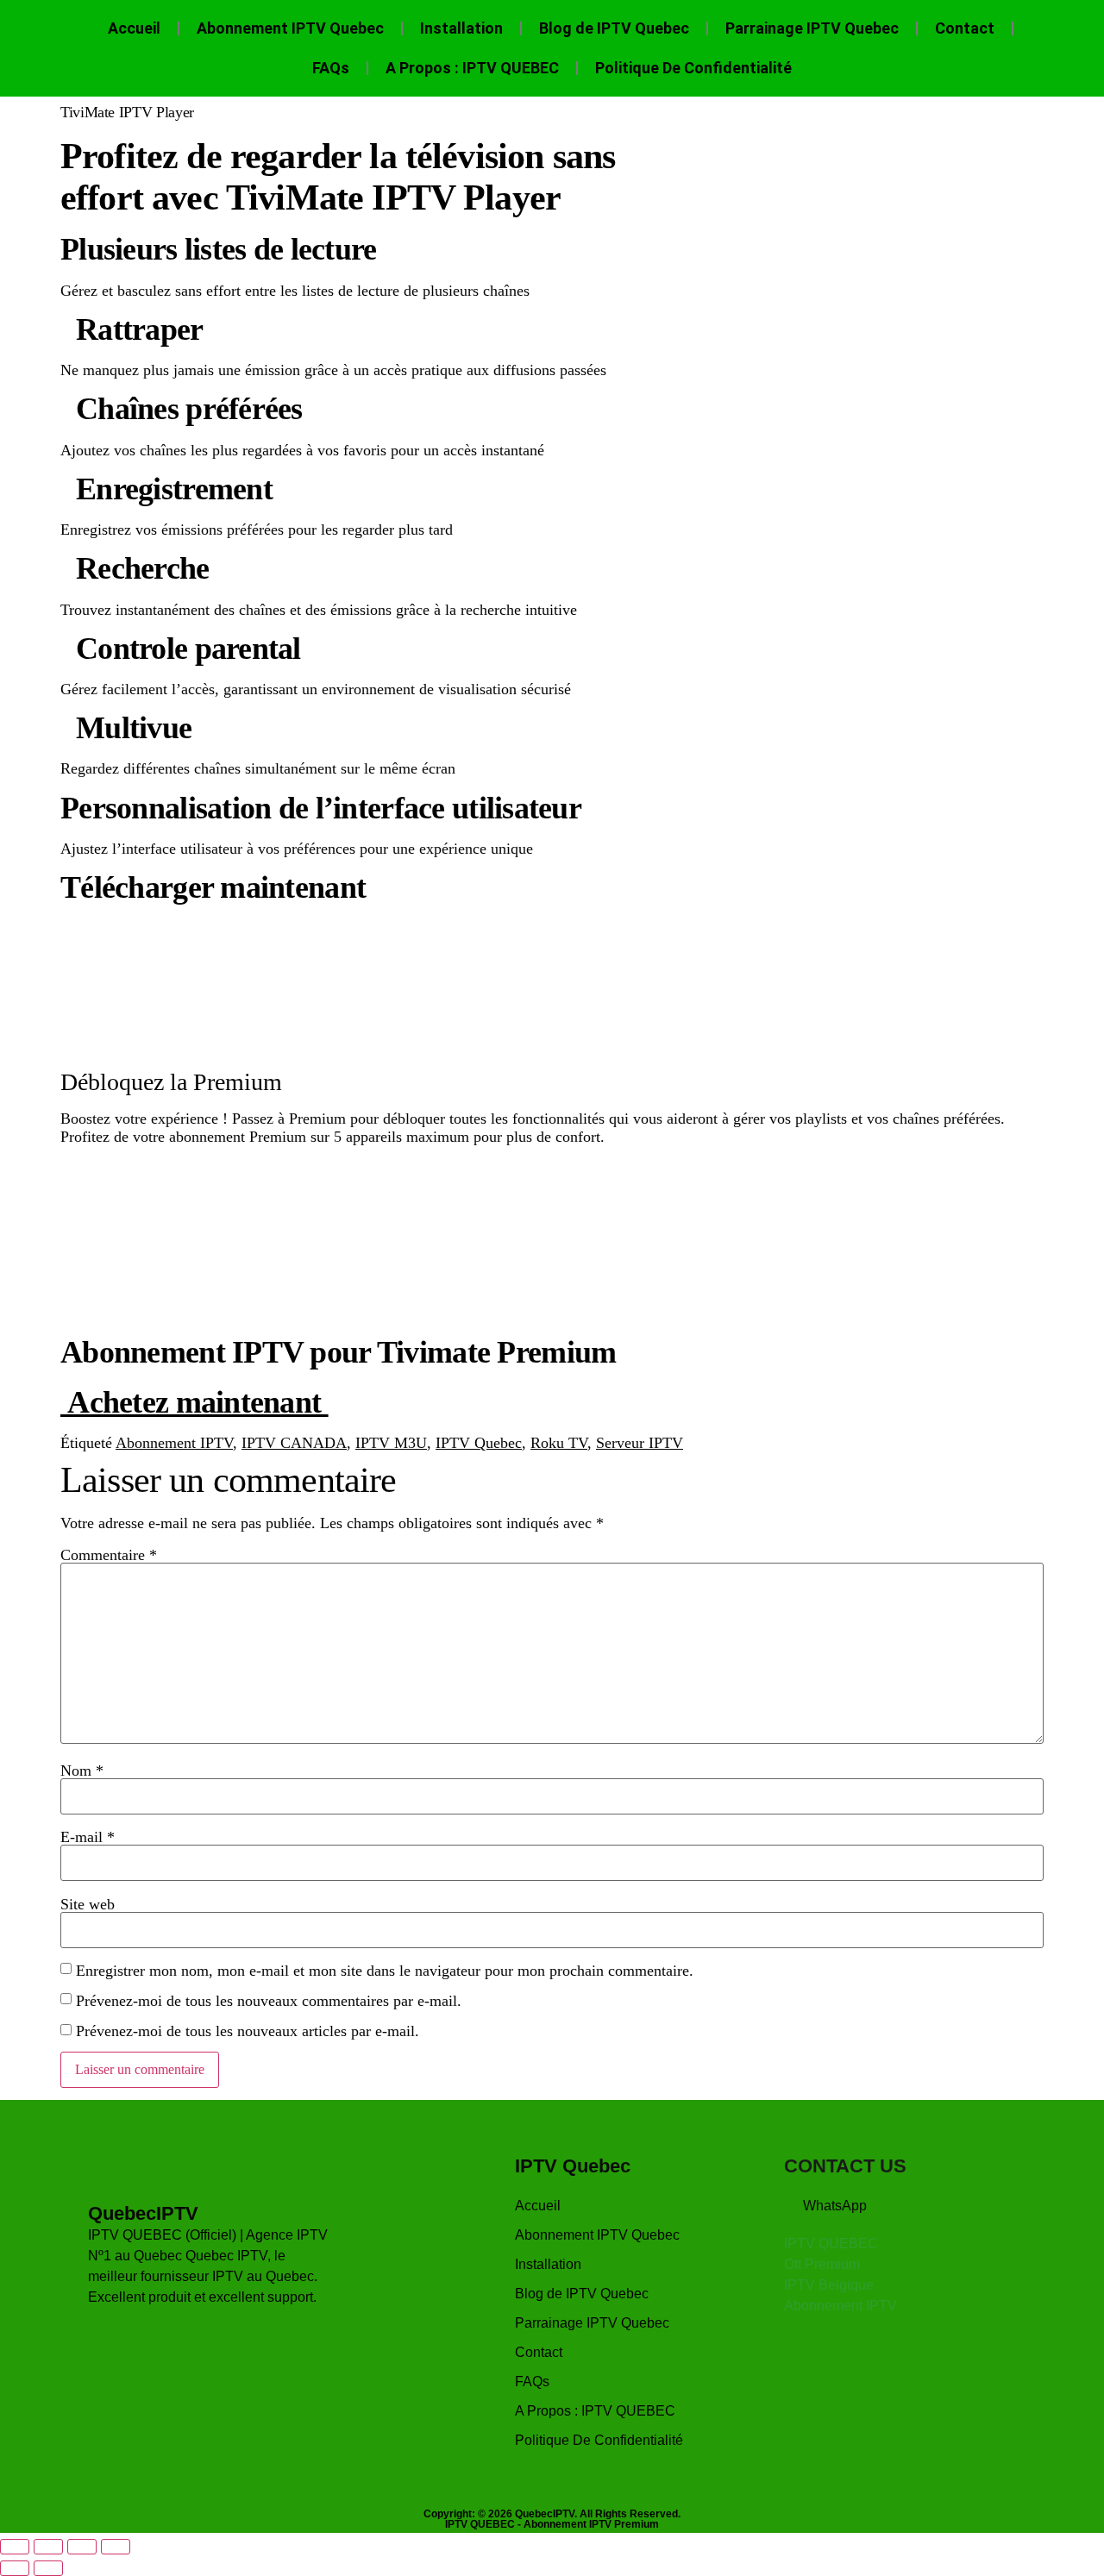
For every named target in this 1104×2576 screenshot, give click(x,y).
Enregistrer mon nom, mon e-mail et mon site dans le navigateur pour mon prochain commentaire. (385, 1971)
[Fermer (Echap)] (116, 2547)
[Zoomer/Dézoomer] (15, 2547)
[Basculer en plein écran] (48, 2547)
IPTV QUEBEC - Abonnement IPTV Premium (552, 2524)
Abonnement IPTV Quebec (290, 28)
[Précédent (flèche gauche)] (15, 2568)
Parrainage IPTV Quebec (812, 28)
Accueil (134, 28)
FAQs (331, 68)
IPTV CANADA (294, 1443)
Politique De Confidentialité (693, 68)
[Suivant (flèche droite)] (48, 2568)
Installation (461, 28)
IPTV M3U (391, 1443)
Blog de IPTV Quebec (614, 28)
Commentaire (109, 1555)
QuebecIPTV (143, 2213)
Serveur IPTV (640, 1443)
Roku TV (559, 1443)
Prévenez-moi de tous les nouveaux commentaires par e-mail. (269, 2001)
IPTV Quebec (479, 1443)
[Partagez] (82, 2547)
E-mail (88, 1837)
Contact (965, 28)
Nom (82, 1771)
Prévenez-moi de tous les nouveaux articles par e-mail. (248, 2031)
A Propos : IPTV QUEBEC (472, 68)
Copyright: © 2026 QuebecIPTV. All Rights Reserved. (552, 2514)
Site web (88, 1904)
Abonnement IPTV (174, 1443)
